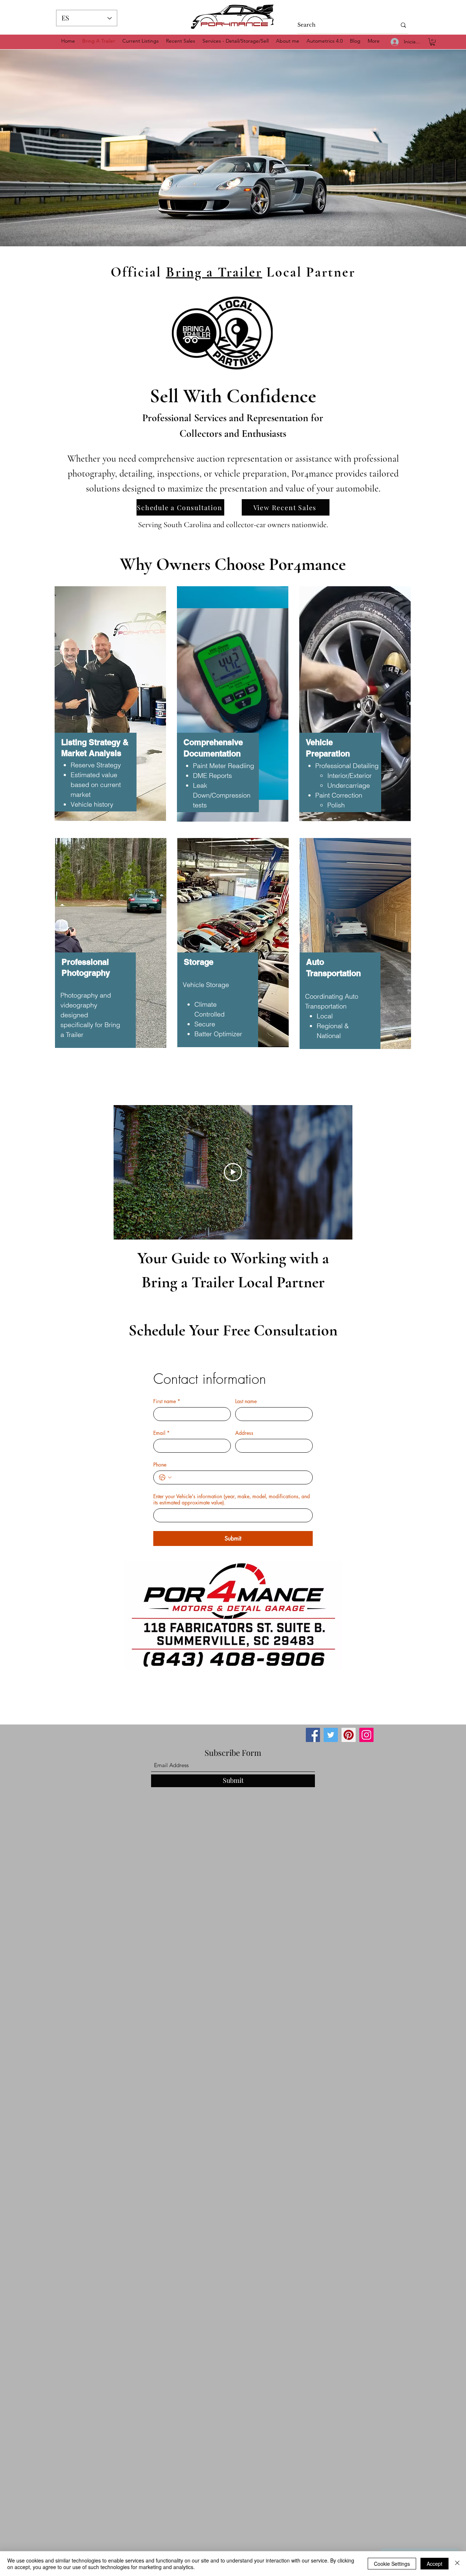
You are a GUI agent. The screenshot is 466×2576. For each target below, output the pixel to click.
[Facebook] (313, 1735)
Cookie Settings (392, 2564)
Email (161, 1433)
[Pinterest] (349, 1735)
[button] (433, 42)
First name (167, 1401)
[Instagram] (366, 1735)
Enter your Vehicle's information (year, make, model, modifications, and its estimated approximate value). (232, 1499)
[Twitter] (331, 1735)
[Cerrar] (457, 2564)
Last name (246, 1401)
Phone (160, 1465)
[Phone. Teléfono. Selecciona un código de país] (165, 1477)
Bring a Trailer (214, 272)
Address (244, 1433)
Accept (435, 2564)
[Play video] (233, 1172)
